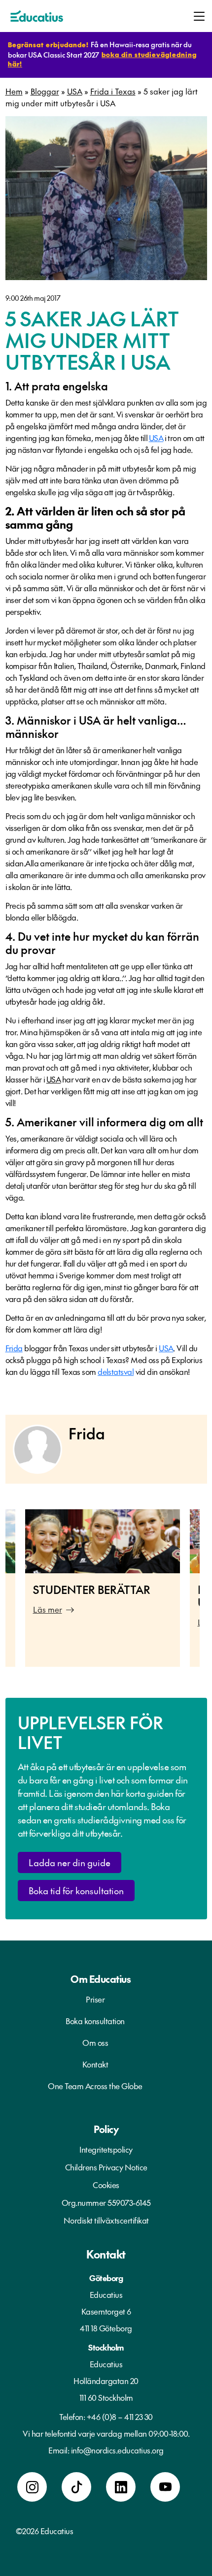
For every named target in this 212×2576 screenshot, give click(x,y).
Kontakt (95, 2064)
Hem (14, 91)
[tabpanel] (103, 1588)
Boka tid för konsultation (76, 1891)
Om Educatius (101, 1979)
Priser (95, 1999)
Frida (14, 1348)
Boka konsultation (95, 2021)
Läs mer (48, 1609)
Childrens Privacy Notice (106, 2167)
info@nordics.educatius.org (117, 2450)
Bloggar (45, 91)
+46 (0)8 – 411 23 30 (120, 2417)
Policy (106, 2129)
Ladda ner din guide (70, 1862)
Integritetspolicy (106, 2149)
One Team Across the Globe (95, 2086)
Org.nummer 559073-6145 (106, 2202)
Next (207, 1593)
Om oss (95, 2042)
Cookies (106, 2185)
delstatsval (116, 1371)
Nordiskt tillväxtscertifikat (106, 2220)
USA (75, 91)
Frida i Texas (113, 91)
